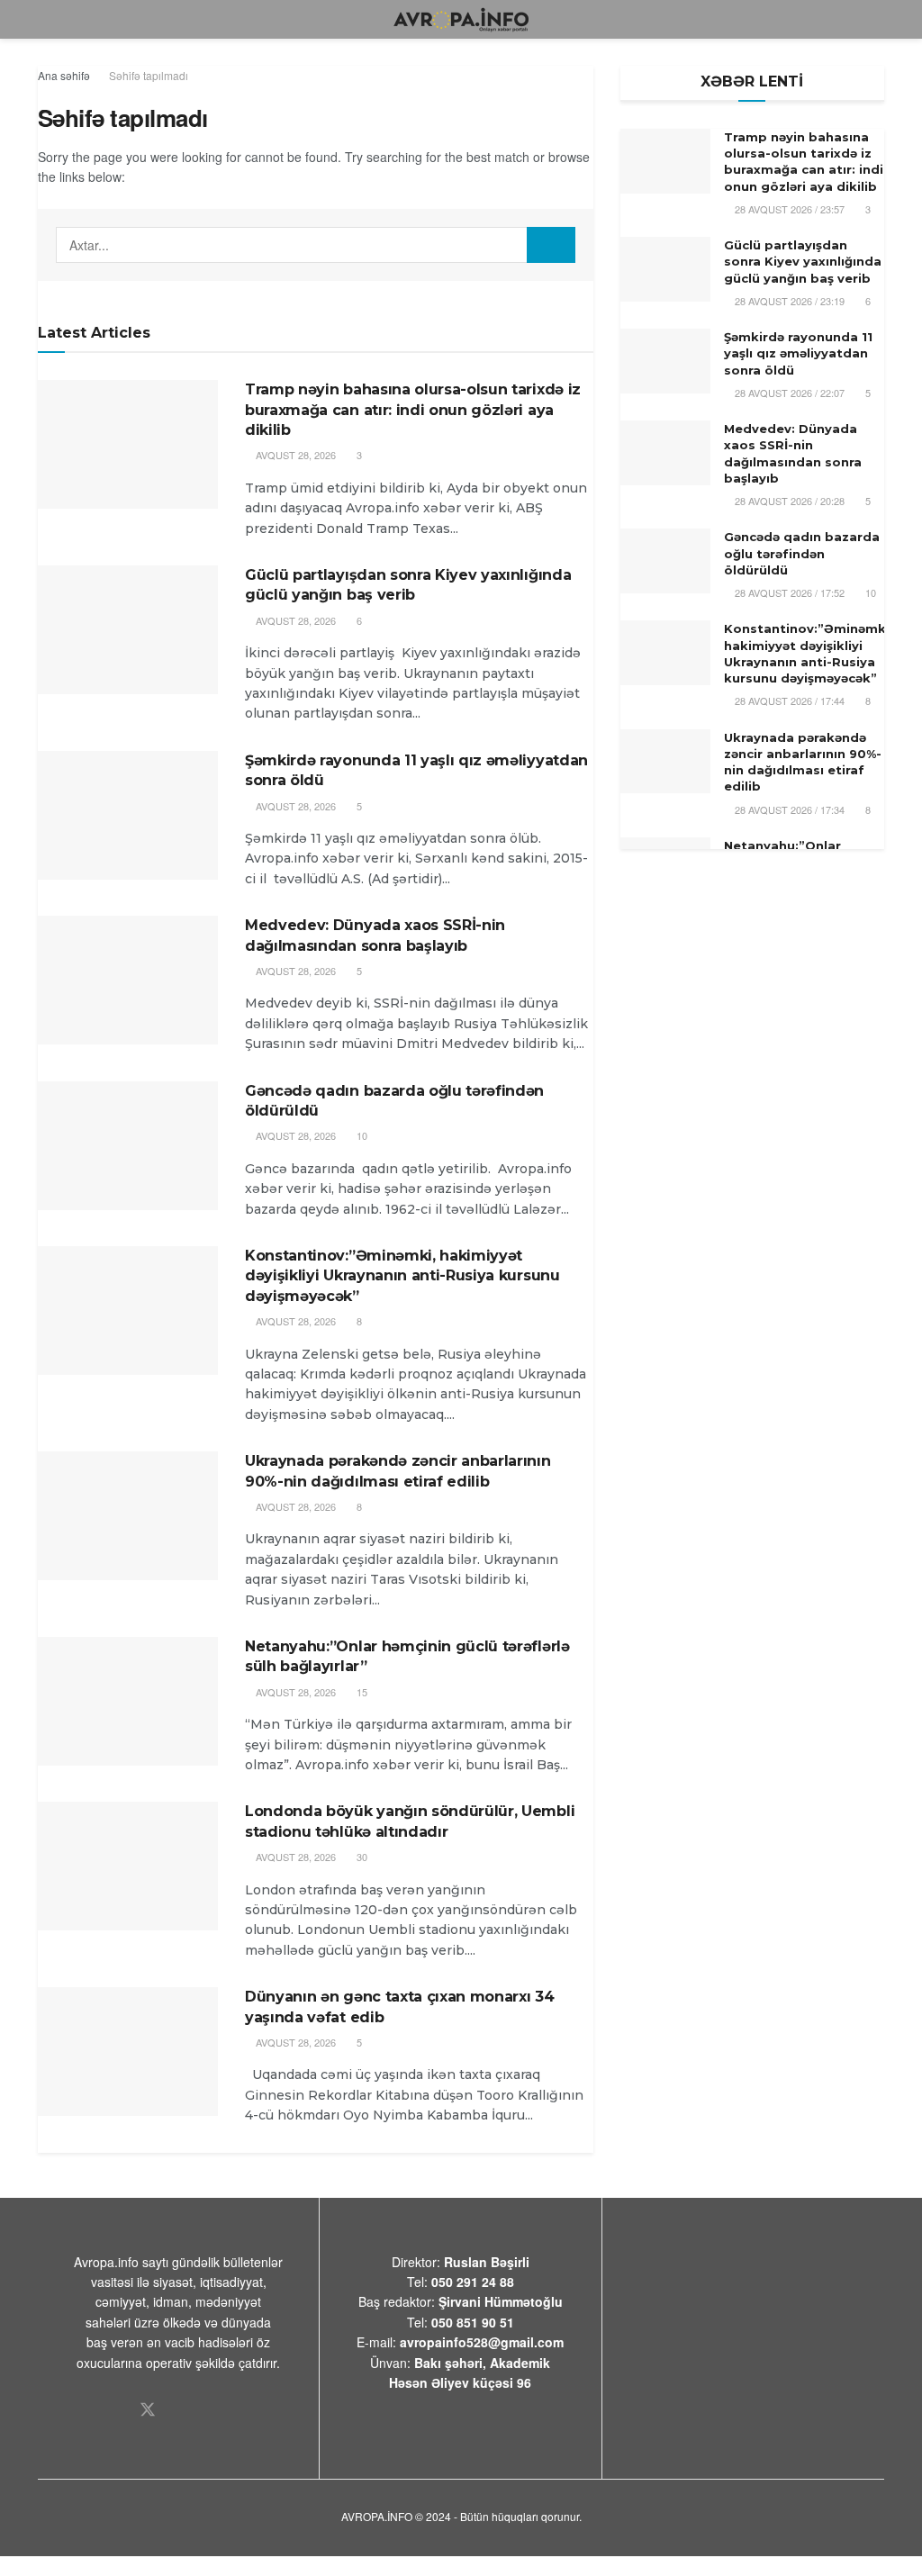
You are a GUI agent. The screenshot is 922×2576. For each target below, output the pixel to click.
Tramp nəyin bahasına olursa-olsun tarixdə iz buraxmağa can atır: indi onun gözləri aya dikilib (413, 410)
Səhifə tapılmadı (149, 75)
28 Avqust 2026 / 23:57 (788, 209)
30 (361, 1857)
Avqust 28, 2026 (294, 455)
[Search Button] (551, 245)
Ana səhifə (64, 75)
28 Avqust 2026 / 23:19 (788, 301)
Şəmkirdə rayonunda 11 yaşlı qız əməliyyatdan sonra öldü (798, 353)
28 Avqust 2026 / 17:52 (788, 592)
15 (361, 1692)
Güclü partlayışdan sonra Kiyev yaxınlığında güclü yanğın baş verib (803, 261)
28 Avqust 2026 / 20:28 (788, 501)
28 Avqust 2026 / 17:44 (788, 700)
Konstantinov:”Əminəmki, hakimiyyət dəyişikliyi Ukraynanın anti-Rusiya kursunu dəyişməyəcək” (402, 1276)
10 (361, 1135)
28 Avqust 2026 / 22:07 (788, 393)
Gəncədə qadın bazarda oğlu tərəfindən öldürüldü (802, 553)
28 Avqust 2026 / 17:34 (788, 809)
